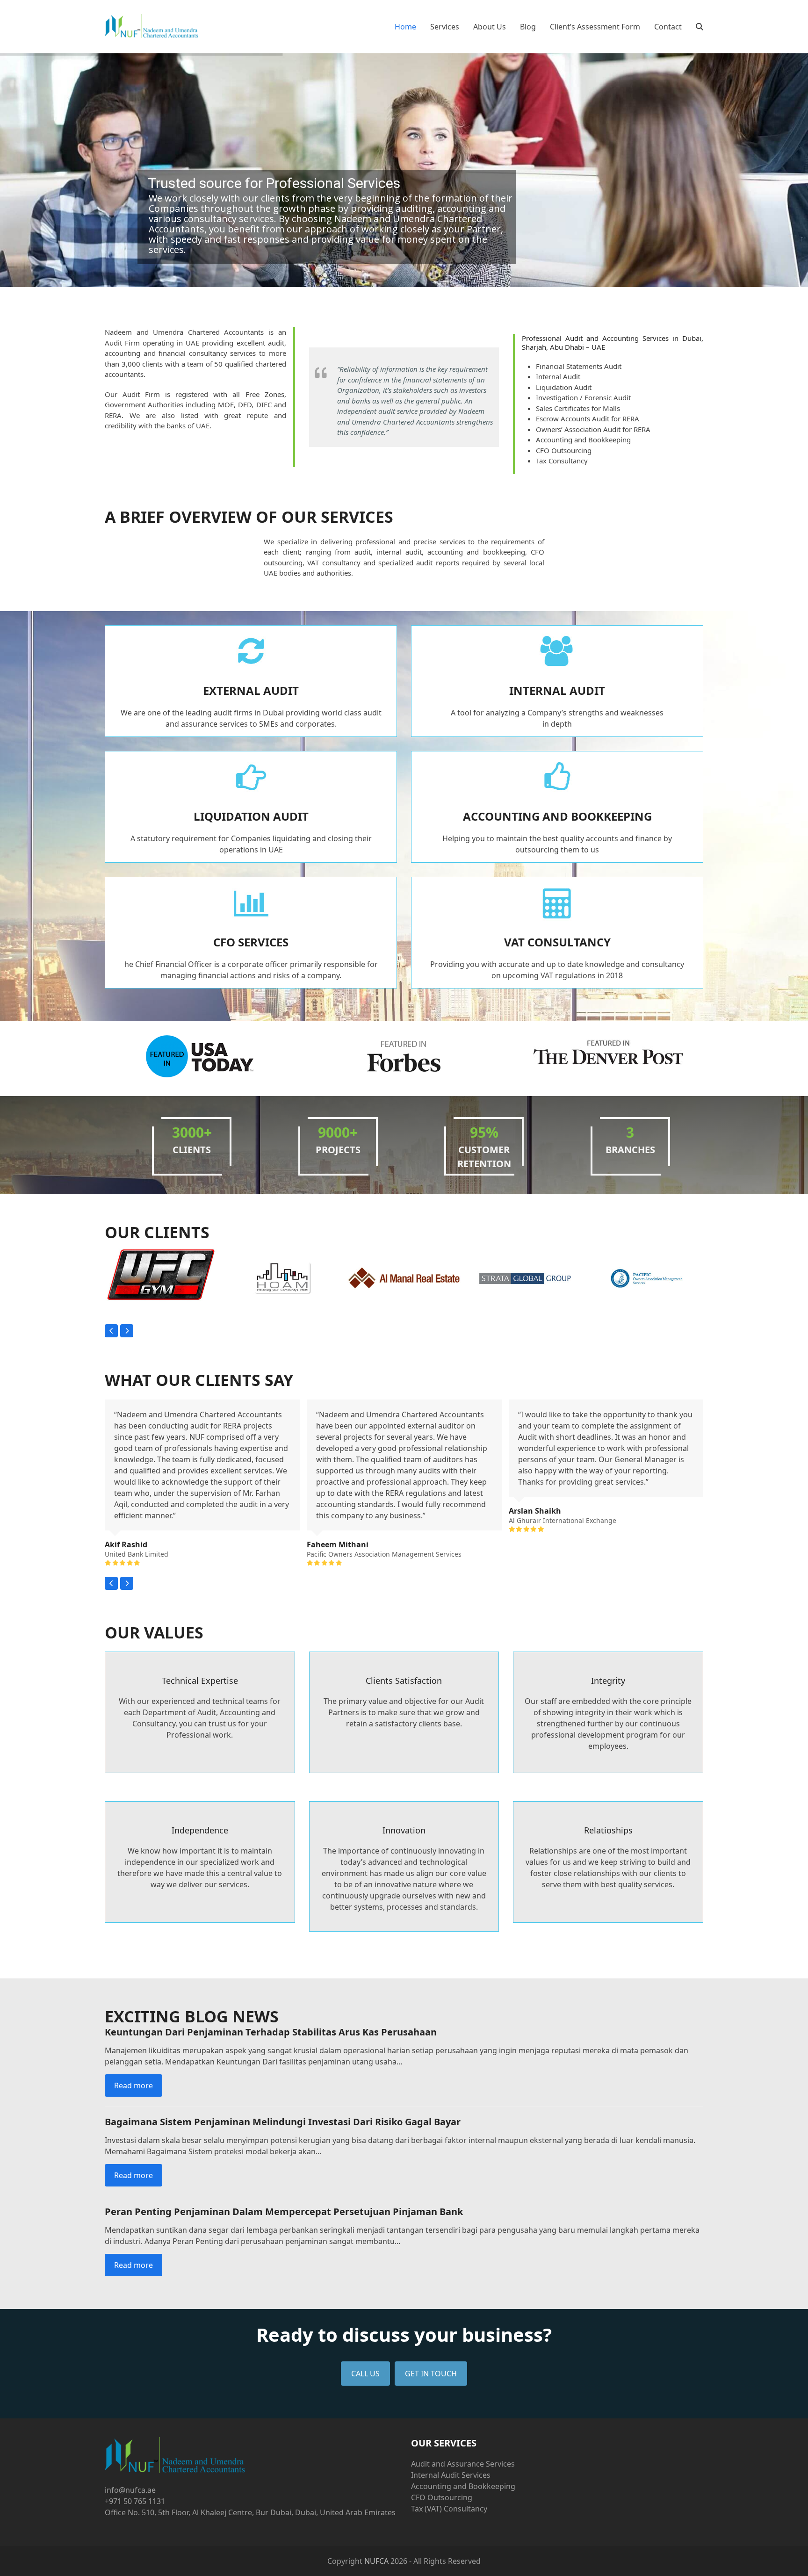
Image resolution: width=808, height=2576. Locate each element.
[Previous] (111, 1331)
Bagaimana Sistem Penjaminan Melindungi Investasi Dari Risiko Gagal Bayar (283, 2122)
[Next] (127, 1331)
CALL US (365, 2374)
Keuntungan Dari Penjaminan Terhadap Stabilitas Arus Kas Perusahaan (271, 2032)
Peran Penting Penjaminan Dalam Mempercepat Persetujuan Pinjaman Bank (284, 2212)
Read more (133, 2085)
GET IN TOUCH (431, 2374)
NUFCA (376, 2561)
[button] (700, 27)
